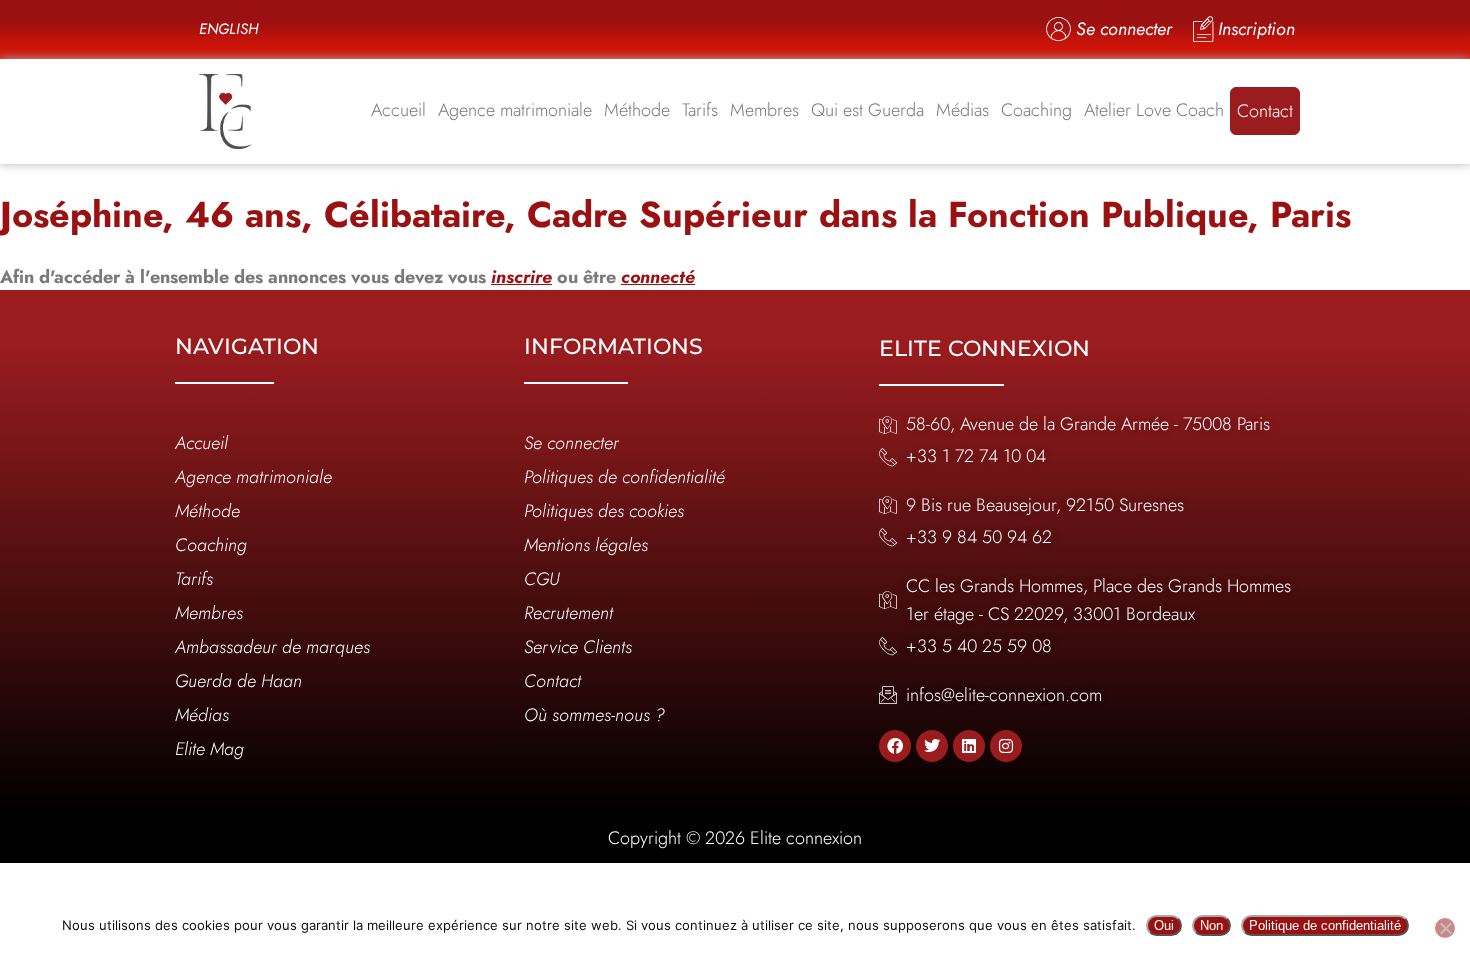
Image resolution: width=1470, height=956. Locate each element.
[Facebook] (895, 746)
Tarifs (700, 110)
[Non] (1445, 928)
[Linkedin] (969, 746)
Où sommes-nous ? (594, 715)
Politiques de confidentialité (624, 477)
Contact (1265, 111)
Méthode (637, 110)
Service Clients (578, 647)
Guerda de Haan (238, 681)
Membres (764, 110)
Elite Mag (209, 749)
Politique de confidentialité (1325, 925)
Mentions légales (586, 545)
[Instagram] (1006, 746)
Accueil (398, 110)
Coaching (1036, 110)
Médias (962, 110)
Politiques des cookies (604, 511)
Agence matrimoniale (515, 110)
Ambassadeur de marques (272, 647)
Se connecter (571, 443)
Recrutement (568, 613)
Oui (1164, 925)
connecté (658, 277)
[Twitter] (932, 746)
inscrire (521, 277)
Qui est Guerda (867, 110)
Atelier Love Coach (1154, 110)
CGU (542, 579)
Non (1211, 925)
